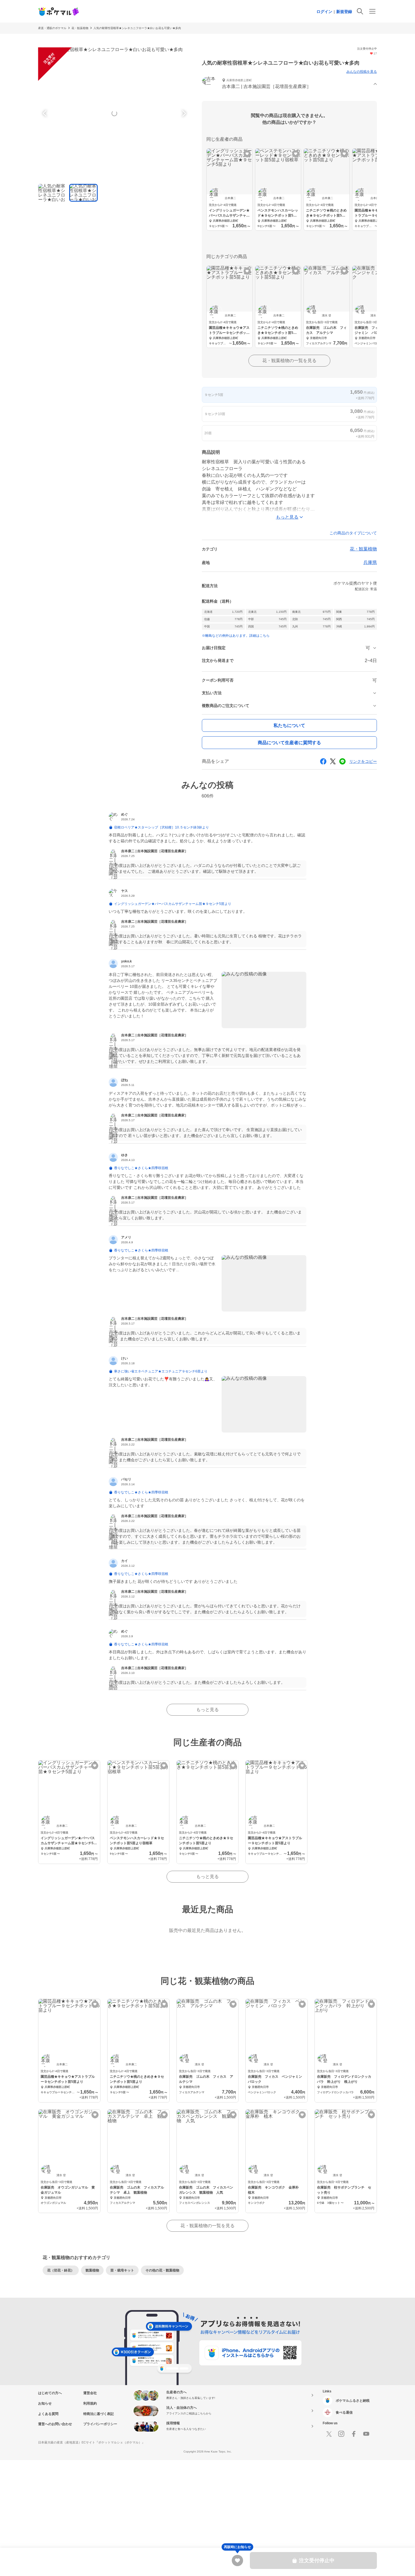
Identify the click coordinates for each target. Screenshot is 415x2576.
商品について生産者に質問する (289, 743)
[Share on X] (333, 761)
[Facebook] (354, 2434)
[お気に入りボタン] (247, 154)
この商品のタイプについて (353, 533)
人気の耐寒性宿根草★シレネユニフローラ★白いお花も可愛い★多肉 (137, 28)
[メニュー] (372, 11)
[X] (329, 2434)
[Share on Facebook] (323, 761)
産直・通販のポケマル (52, 28)
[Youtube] (366, 2434)
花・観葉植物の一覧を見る (289, 361)
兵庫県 (370, 562)
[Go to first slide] (183, 113)
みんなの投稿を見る (362, 72)
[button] (289, 84)
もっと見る (207, 1710)
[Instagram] (341, 2434)
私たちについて (289, 725)
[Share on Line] (342, 761)
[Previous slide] (45, 113)
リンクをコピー (363, 761)
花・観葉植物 (80, 28)
